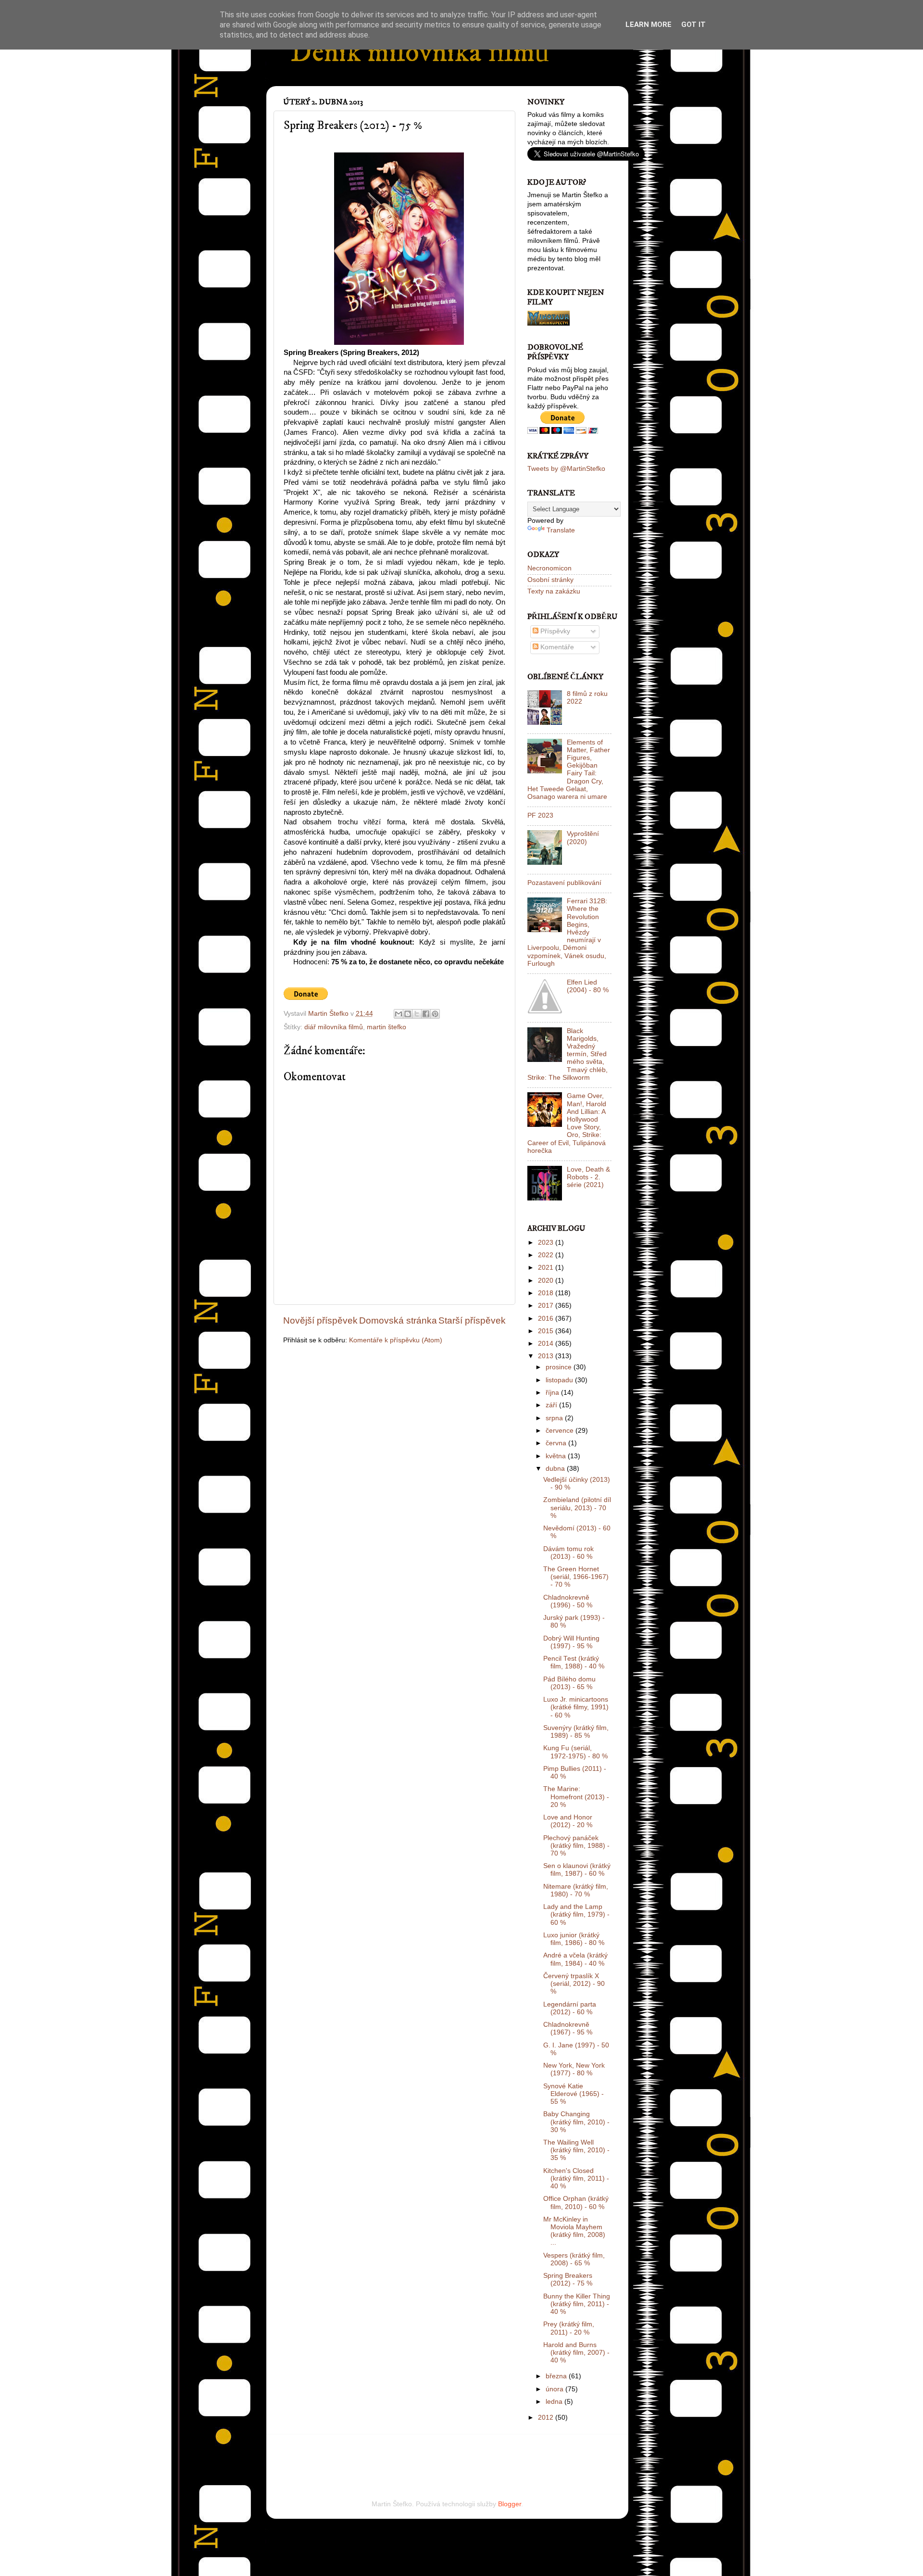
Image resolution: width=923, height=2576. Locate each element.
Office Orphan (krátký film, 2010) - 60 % (576, 2203)
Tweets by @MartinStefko (566, 469)
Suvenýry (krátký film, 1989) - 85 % (576, 1732)
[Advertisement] (396, 2454)
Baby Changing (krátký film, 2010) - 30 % (576, 2122)
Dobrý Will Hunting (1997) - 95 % (571, 1642)
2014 (547, 1344)
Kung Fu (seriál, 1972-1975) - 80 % (575, 1752)
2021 (547, 1268)
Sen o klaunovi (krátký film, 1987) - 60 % (577, 1870)
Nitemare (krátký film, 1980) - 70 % (576, 1890)
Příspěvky (554, 631)
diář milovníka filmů (334, 1027)
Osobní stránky (550, 580)
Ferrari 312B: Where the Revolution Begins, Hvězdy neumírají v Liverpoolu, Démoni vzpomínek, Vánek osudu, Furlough (567, 932)
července (561, 1431)
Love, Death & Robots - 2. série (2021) (588, 1177)
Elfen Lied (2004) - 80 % (588, 986)
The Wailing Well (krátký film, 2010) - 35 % (576, 2150)
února (555, 2389)
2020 (547, 1281)
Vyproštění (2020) (583, 838)
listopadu (560, 1380)
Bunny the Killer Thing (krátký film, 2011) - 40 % (577, 2304)
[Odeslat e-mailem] (399, 1014)
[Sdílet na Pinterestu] (435, 1014)
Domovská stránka (398, 1320)
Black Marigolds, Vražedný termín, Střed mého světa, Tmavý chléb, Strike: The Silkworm (568, 1054)
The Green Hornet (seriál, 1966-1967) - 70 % (576, 1577)
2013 (547, 1356)
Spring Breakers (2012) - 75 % (568, 2279)
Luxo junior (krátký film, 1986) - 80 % (574, 1939)
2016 (547, 1319)
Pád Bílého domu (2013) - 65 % (569, 1683)
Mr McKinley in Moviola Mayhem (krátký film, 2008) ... (574, 2231)
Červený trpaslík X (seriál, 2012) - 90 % (574, 1984)
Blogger (510, 2504)
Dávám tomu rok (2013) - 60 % (568, 1553)
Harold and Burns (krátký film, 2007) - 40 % (576, 2353)
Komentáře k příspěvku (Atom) (396, 1340)
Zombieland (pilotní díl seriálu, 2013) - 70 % (577, 1508)
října (553, 1393)
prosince (560, 1367)
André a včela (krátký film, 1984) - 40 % (575, 1959)
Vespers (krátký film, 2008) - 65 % (574, 2259)
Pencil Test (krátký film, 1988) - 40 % (574, 1662)
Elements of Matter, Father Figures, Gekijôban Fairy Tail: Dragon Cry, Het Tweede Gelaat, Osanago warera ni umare (569, 770)
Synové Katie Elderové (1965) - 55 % (574, 2094)
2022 (547, 1255)
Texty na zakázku (554, 591)
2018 (547, 1293)
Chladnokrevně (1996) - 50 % (568, 1601)
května (557, 1456)
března (557, 2376)
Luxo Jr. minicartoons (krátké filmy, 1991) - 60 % (576, 1707)
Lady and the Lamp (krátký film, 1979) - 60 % (576, 1914)
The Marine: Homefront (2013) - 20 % (576, 1797)
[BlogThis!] (408, 1014)
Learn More (649, 25)
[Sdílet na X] (417, 1014)
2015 (547, 1331)
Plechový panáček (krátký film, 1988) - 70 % (576, 1846)
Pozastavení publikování (564, 883)
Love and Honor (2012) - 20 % (568, 1821)
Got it (693, 25)
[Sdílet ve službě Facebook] (426, 1014)
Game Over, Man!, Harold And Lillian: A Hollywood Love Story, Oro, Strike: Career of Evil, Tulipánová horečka (567, 1123)
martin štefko (387, 1027)
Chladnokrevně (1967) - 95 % (568, 2028)
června (557, 1443)
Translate (561, 530)
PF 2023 (540, 815)
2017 (547, 1306)
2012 (547, 2418)
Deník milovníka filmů (420, 53)
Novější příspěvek (320, 1320)
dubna (556, 1469)
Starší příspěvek (472, 1320)
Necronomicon (549, 568)
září (552, 1405)
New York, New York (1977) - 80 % (574, 2069)
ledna (555, 2402)
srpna (555, 1418)
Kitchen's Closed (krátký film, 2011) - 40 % (576, 2178)
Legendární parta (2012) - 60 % (570, 2008)
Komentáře (556, 647)
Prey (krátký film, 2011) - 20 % (569, 2328)
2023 (547, 1243)
